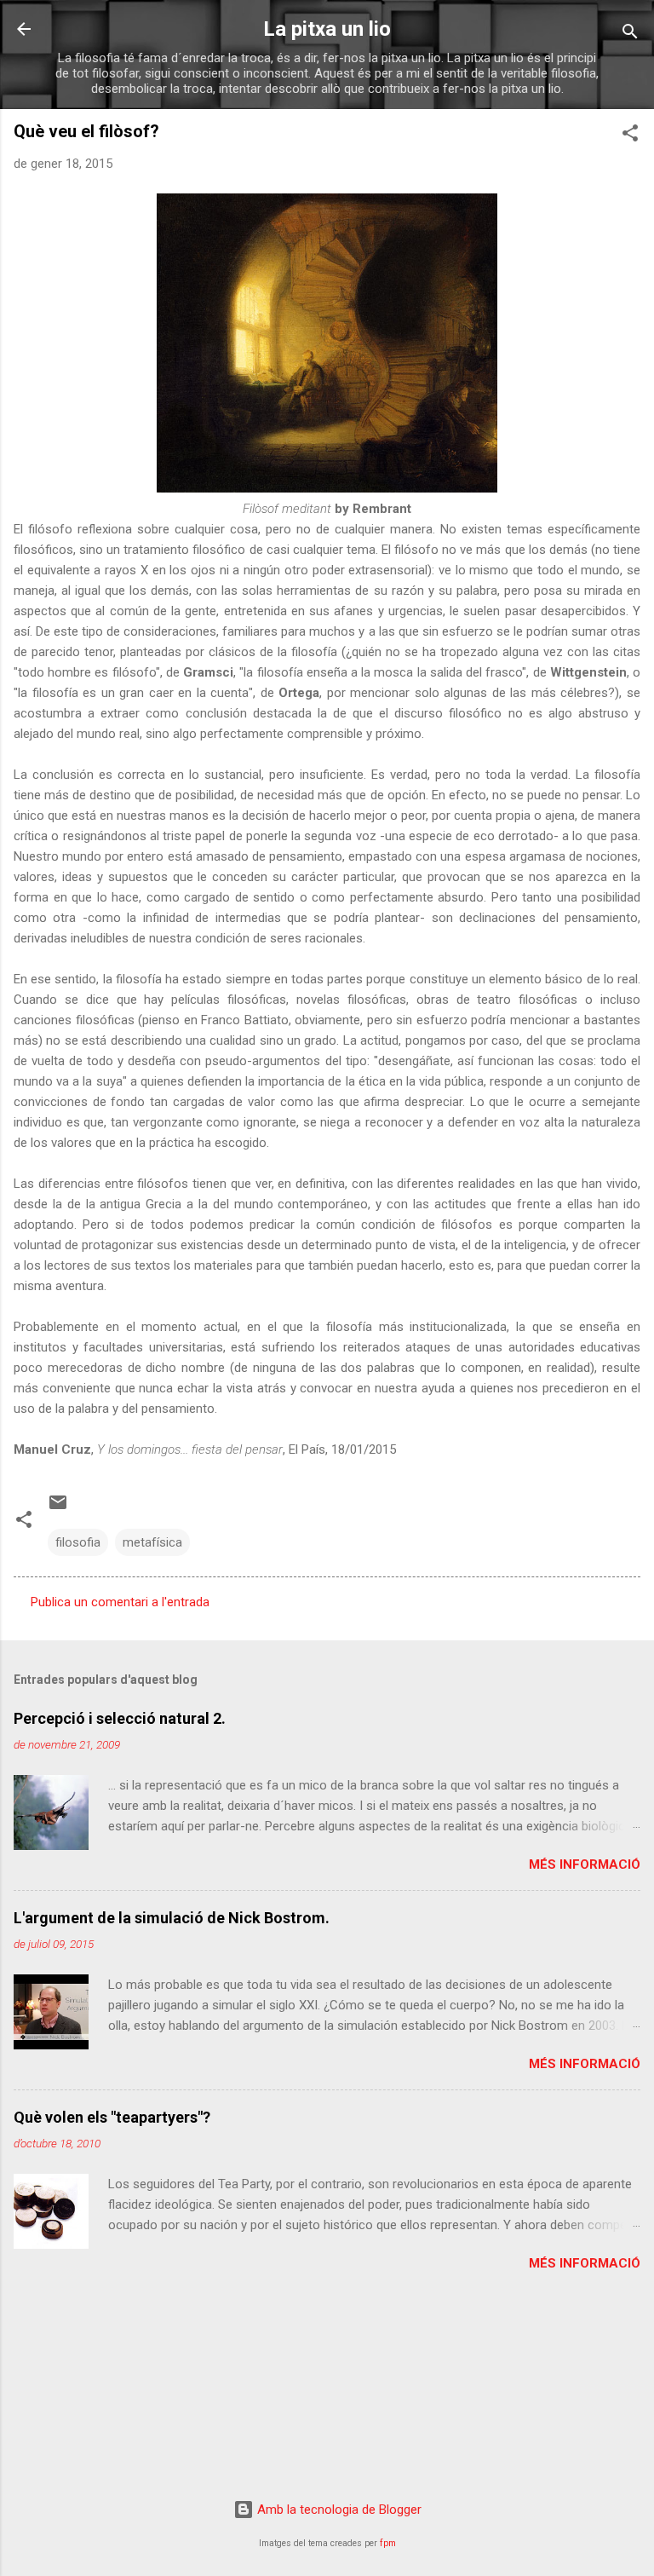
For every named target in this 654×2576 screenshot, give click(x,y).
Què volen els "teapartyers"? (112, 2117)
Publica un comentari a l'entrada (120, 1602)
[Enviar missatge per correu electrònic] (58, 1508)
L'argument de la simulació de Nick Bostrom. (172, 1918)
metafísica (152, 1542)
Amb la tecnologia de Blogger (338, 2510)
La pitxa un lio (327, 29)
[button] (630, 136)
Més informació (585, 1864)
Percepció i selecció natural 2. (120, 1718)
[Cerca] (630, 35)
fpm (388, 2543)
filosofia (78, 1542)
